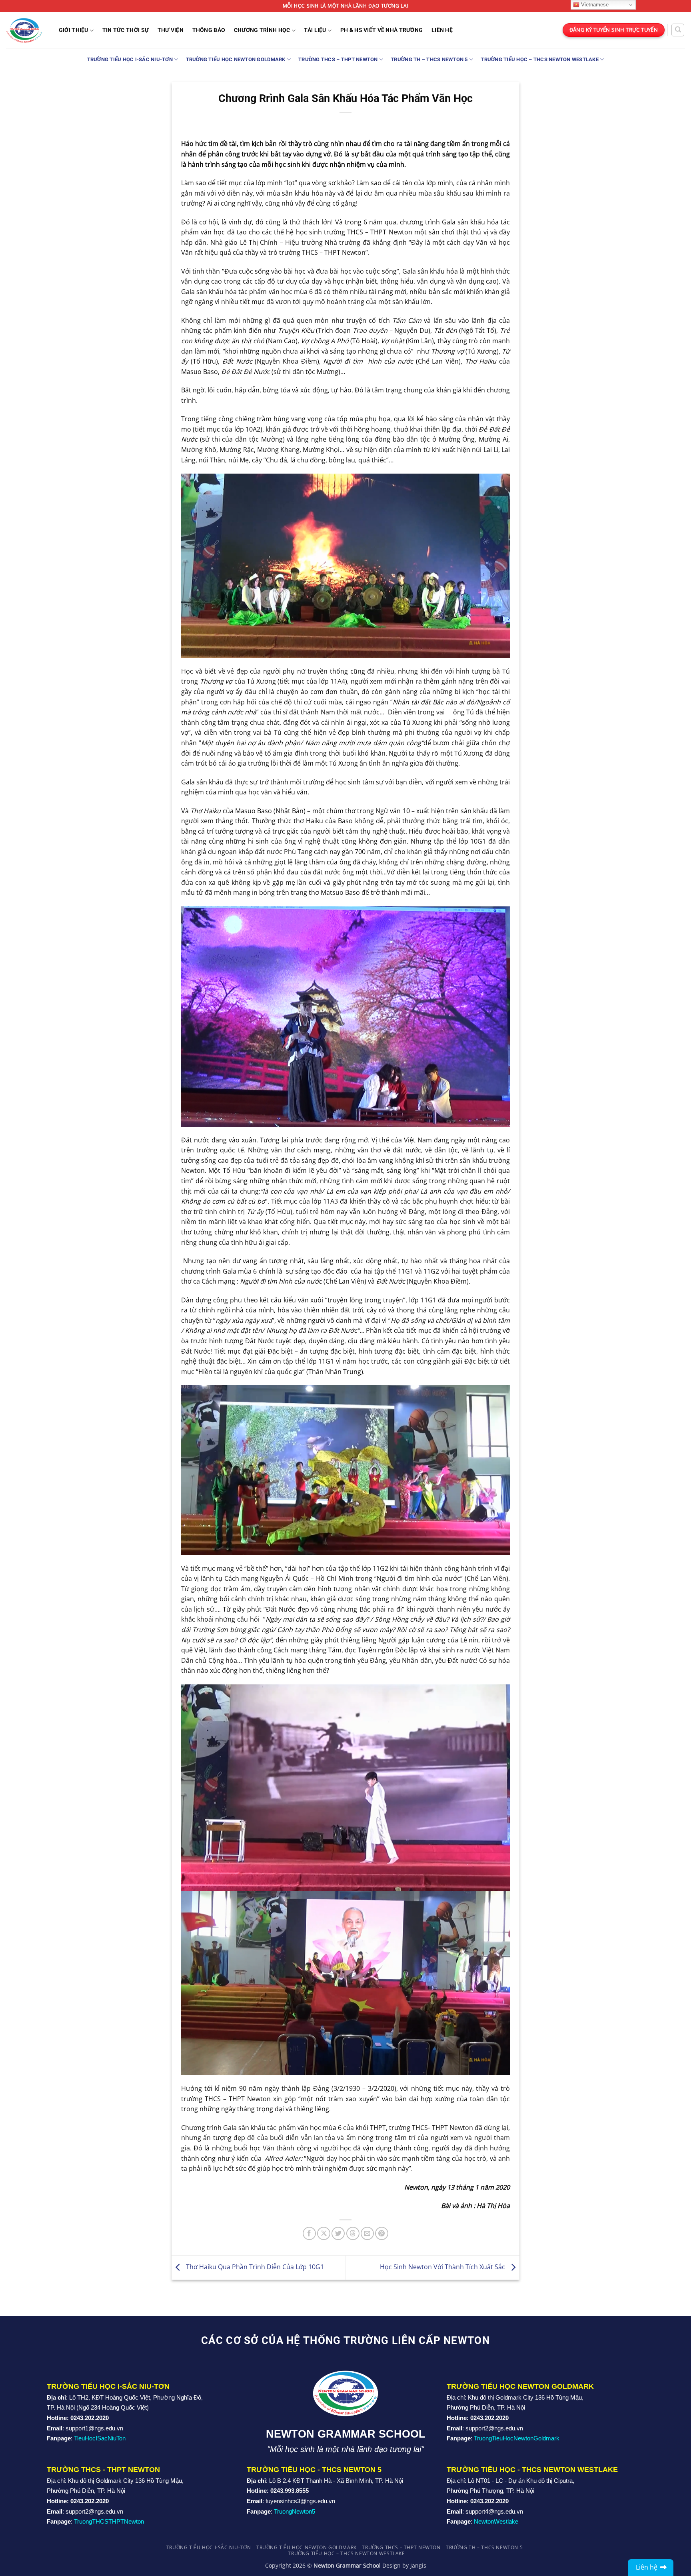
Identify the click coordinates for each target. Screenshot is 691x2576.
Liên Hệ (442, 30)
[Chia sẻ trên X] (324, 2233)
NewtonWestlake (496, 2521)
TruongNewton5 (295, 2511)
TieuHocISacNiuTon (100, 2438)
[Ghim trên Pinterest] (382, 2233)
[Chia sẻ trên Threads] (353, 2233)
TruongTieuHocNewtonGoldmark (517, 2438)
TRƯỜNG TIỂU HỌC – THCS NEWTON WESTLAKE (540, 59)
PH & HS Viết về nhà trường (382, 30)
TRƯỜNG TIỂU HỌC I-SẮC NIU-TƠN (130, 59)
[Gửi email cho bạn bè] (367, 2233)
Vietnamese (594, 5)
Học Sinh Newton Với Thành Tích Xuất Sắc (443, 2267)
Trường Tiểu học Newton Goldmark (236, 59)
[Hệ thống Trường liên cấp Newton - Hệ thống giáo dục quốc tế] (24, 30)
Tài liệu (315, 30)
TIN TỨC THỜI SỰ (126, 30)
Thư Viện (171, 30)
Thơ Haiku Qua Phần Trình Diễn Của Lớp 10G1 (254, 2267)
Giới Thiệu (74, 30)
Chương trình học (262, 30)
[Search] (678, 30)
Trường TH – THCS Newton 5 (429, 59)
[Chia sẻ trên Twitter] (338, 2233)
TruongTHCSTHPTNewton (109, 2521)
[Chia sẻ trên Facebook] (309, 2233)
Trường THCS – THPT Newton (338, 59)
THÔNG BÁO (209, 30)
